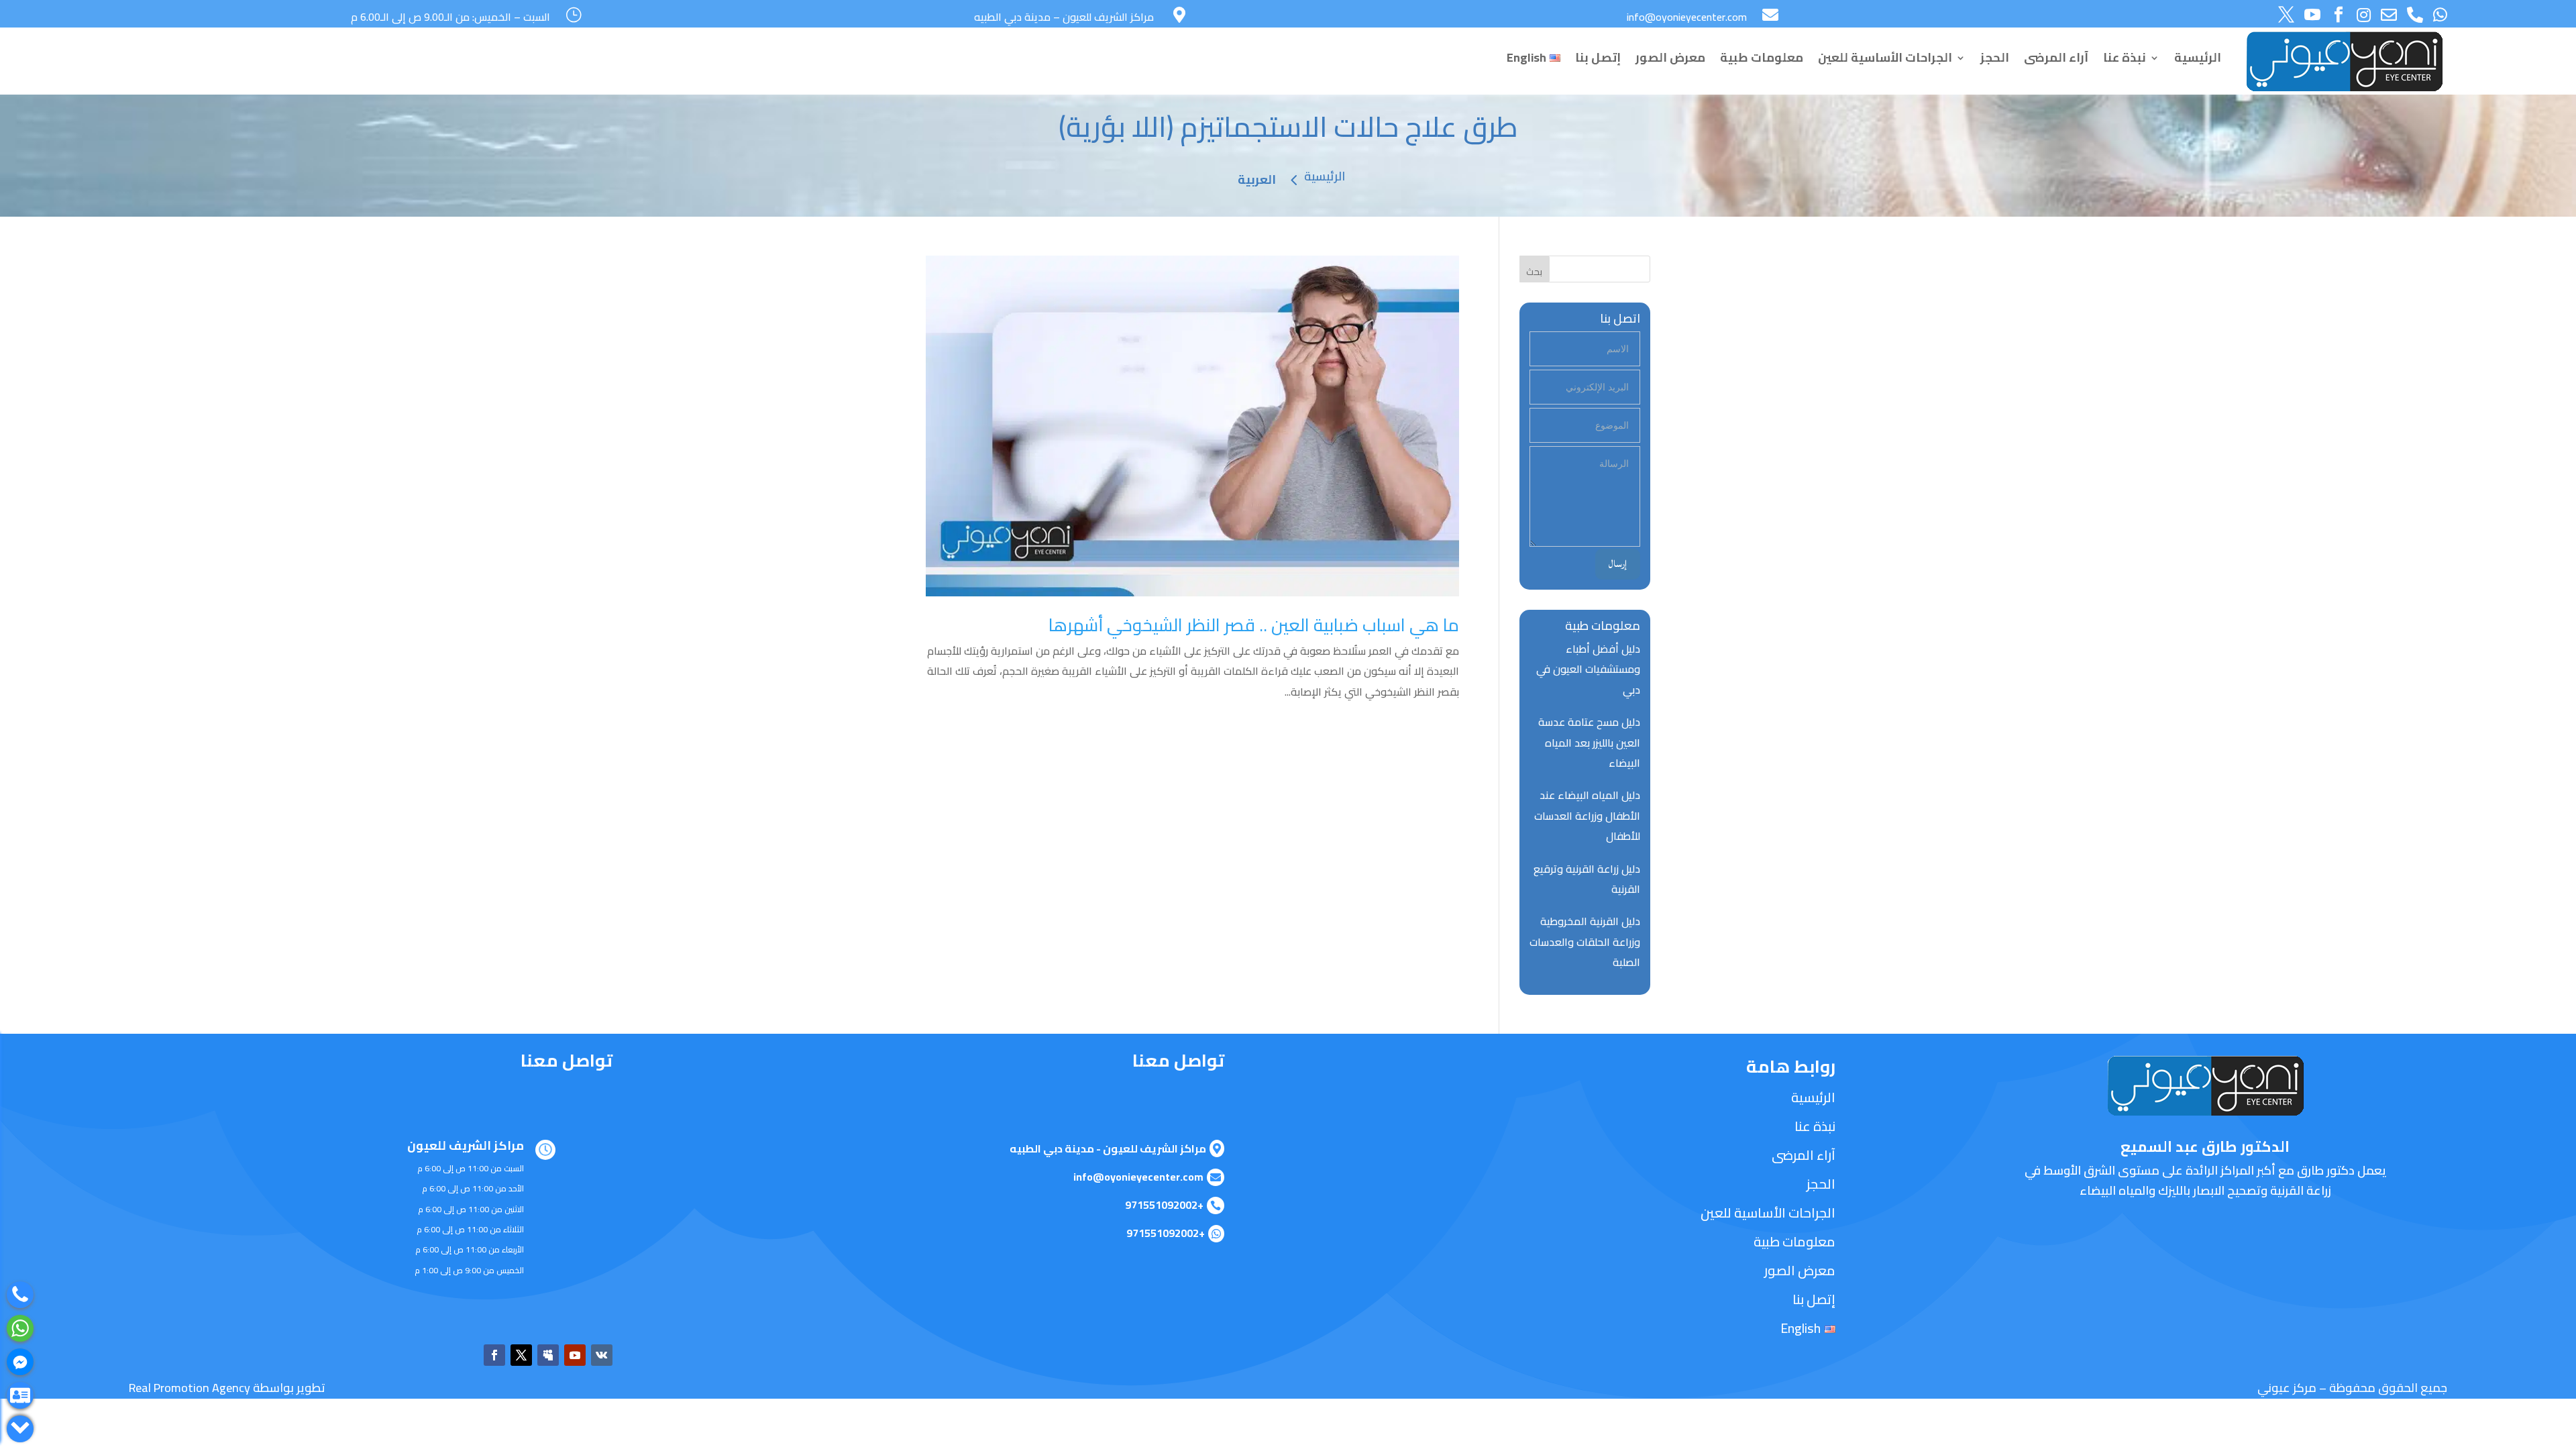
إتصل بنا (1598, 57)
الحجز (1995, 57)
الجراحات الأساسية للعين (1885, 57)
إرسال (1618, 564)
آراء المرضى (2056, 57)
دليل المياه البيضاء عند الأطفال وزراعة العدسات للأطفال (1587, 815)
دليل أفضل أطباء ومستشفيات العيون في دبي (1588, 669)
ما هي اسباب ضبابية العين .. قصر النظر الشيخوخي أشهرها (1254, 625)
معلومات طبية (1762, 57)
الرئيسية (2198, 57)
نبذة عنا (2125, 57)
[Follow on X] (521, 1355)
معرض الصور (1670, 57)
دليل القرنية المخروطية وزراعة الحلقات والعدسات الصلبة (1585, 942)
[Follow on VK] (602, 1355)
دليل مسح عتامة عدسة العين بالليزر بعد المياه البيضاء (1589, 742)
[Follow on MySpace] (548, 1355)
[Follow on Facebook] (494, 1355)
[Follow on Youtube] (575, 1355)
